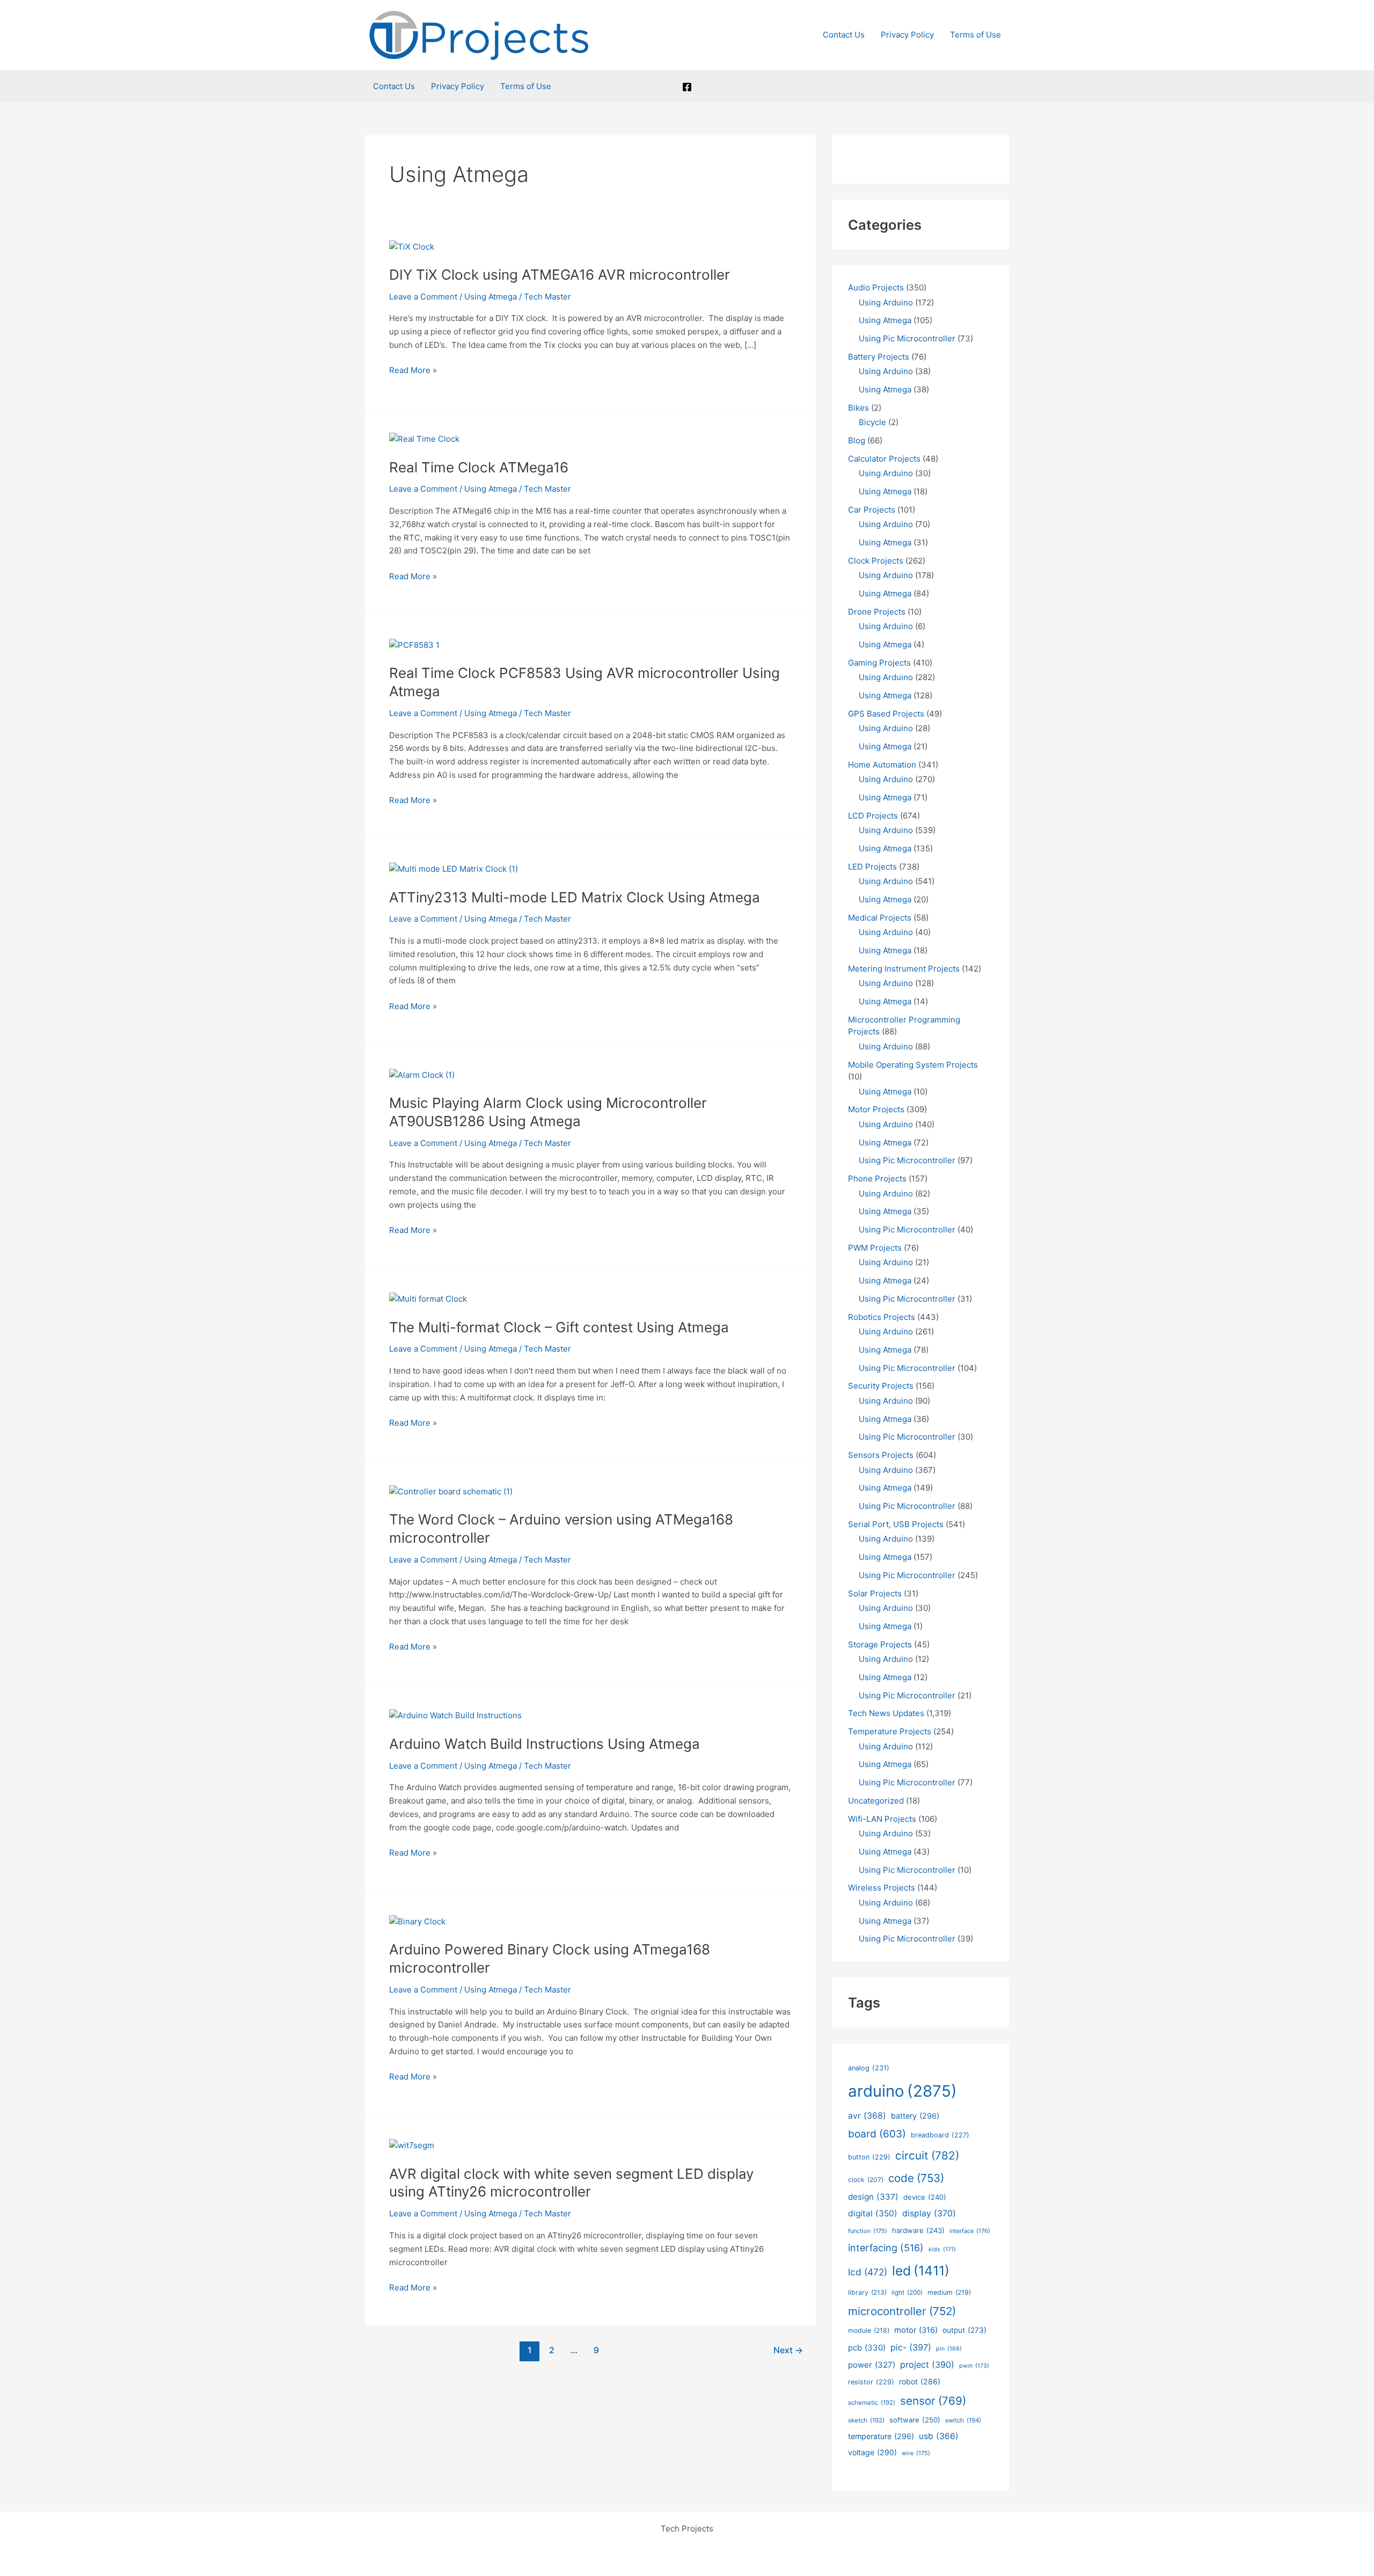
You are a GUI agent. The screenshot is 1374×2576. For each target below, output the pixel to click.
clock (866, 2180)
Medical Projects (880, 918)
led (921, 2271)
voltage (872, 2452)
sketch (866, 2420)
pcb (867, 2348)
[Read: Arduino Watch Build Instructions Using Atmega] (455, 1715)
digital (873, 2213)
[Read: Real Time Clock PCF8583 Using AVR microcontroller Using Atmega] (414, 644)
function (868, 2231)
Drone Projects (877, 612)
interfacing (886, 2248)
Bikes (858, 408)
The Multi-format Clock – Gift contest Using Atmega (559, 1327)
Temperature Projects (890, 1731)
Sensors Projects (881, 1455)
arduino (902, 2091)
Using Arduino (886, 302)
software (915, 2420)
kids (942, 2249)
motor (916, 2330)
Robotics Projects (882, 1317)
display (929, 2213)
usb (939, 2436)
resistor (871, 2382)
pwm (974, 2366)
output (964, 2330)
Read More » (413, 371)
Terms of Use (975, 35)
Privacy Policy (907, 35)
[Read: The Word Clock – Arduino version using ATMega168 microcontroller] (451, 1491)
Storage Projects (880, 1644)
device (925, 2197)
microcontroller (902, 2311)
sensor (933, 2401)
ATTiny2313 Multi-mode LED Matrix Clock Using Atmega (575, 897)
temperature (881, 2436)
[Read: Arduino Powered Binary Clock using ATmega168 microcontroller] (417, 1921)
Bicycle (872, 422)
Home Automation (882, 765)
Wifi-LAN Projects (882, 1819)
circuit (927, 2155)
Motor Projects (876, 1109)
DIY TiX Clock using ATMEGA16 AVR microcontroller (560, 275)
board (877, 2134)
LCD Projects (873, 816)
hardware (918, 2230)
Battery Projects (879, 357)
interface (970, 2231)
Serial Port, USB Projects (896, 1524)
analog (869, 2068)
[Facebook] (687, 87)
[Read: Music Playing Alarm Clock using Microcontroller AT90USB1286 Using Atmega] (422, 1074)
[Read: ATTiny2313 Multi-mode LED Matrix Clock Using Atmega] (454, 869)
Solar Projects (875, 1593)
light (907, 2293)
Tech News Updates (886, 1713)
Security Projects (881, 1386)
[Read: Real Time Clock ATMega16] (424, 439)
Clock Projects (876, 561)
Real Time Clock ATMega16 (479, 467)
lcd (868, 2272)
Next (788, 2350)
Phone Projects (877, 1178)
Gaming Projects (879, 663)
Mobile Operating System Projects (913, 1065)
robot (920, 2381)
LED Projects (872, 867)
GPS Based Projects (886, 714)
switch (963, 2420)
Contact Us (844, 35)
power (872, 2365)
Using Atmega (491, 297)
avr (867, 2116)
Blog (857, 440)
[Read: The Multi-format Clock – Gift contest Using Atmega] (428, 1299)
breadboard (940, 2135)
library (867, 2292)
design (873, 2197)
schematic (872, 2403)
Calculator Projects (884, 459)
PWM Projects (875, 1248)
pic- (911, 2347)
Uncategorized (876, 1801)
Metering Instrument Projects (904, 969)
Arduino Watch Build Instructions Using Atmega (545, 1744)
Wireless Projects (882, 1888)
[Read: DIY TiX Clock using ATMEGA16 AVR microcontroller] (412, 246)
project (927, 2365)
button (869, 2157)
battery (915, 2116)
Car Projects (872, 510)
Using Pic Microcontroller (907, 338)
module (869, 2330)
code (916, 2178)
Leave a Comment (423, 297)
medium (949, 2292)
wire (916, 2453)
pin (949, 2349)
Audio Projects (876, 287)
